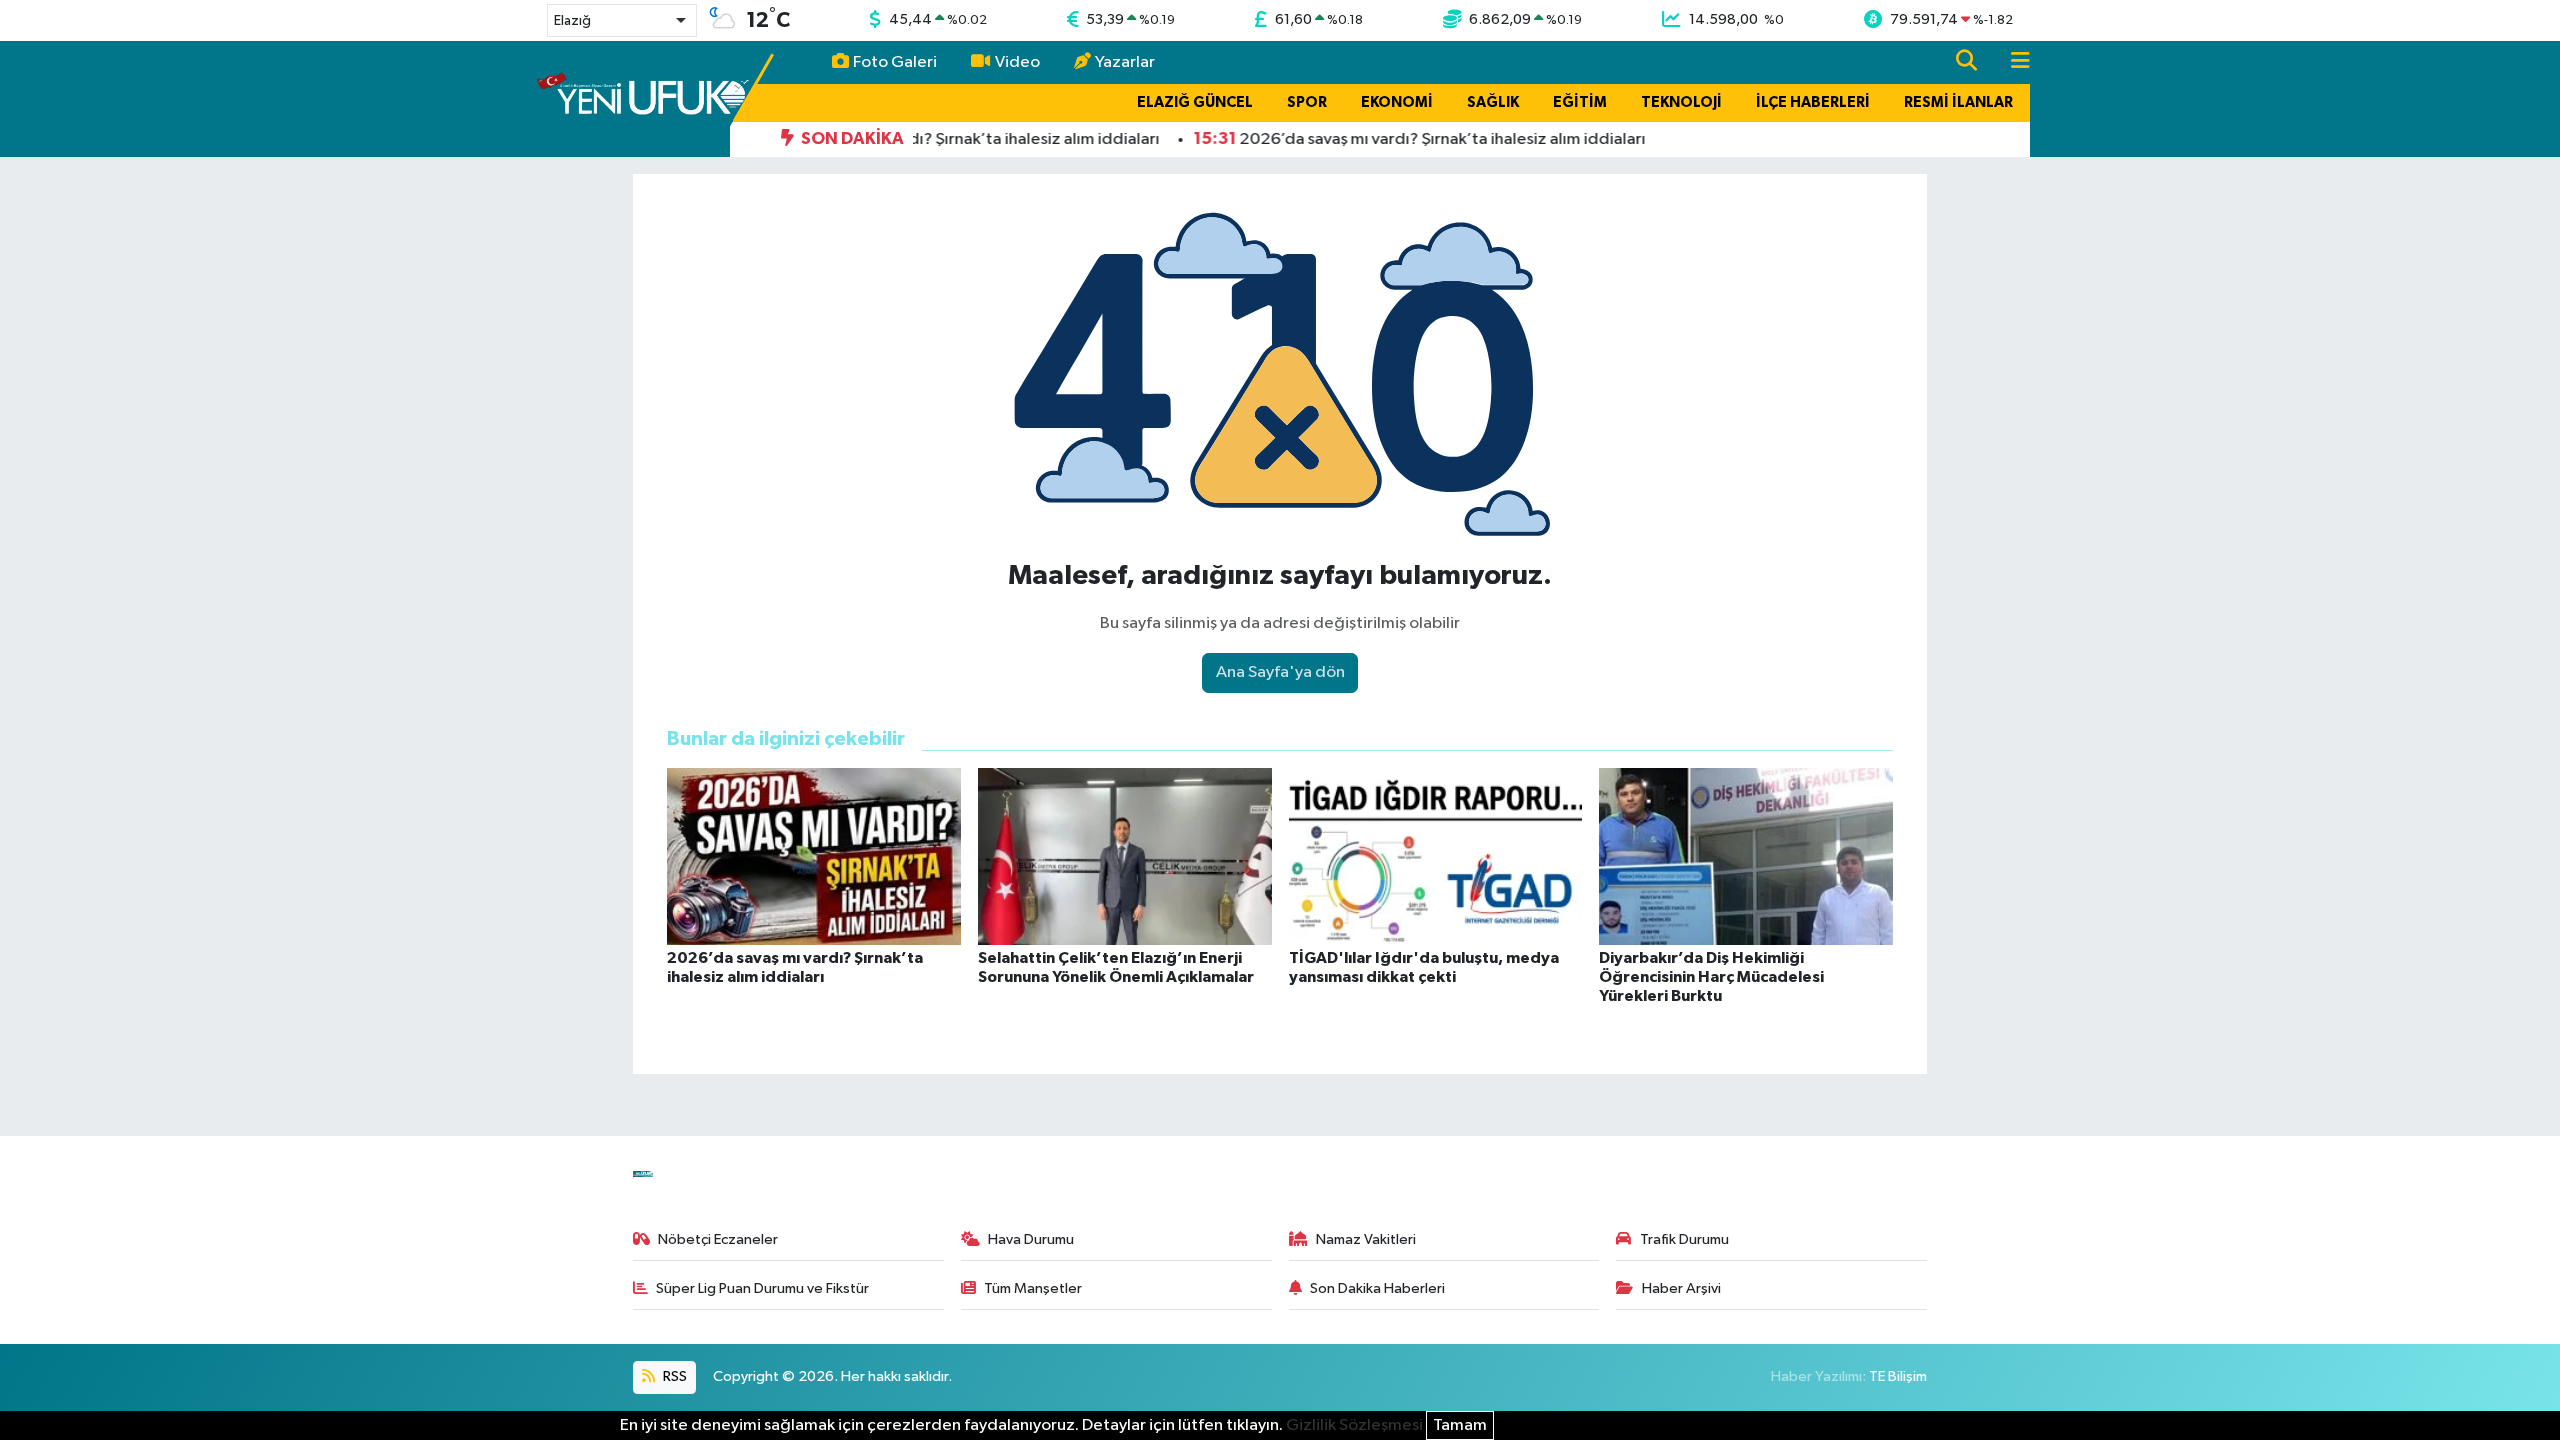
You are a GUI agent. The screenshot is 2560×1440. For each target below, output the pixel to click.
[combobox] (622, 20)
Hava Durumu (1031, 1239)
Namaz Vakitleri (1366, 1239)
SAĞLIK (1493, 102)
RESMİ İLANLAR (1958, 102)
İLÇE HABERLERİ (1813, 102)
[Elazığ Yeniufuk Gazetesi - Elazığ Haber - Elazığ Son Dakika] (642, 98)
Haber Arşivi (1681, 1288)
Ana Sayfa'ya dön (1280, 672)
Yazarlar (1125, 62)
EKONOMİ (1397, 102)
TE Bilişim (1898, 1376)
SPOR (1307, 102)
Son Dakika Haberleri (1377, 1288)
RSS (673, 1376)
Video (1017, 62)
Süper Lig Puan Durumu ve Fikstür (762, 1288)
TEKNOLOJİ (1681, 102)
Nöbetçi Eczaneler (718, 1239)
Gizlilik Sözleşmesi (1354, 1425)
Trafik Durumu (1684, 1239)
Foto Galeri (895, 62)
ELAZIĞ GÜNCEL (1195, 102)
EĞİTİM (1580, 102)
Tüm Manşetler (1033, 1288)
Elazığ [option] (572, 21)
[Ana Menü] (2012, 62)
